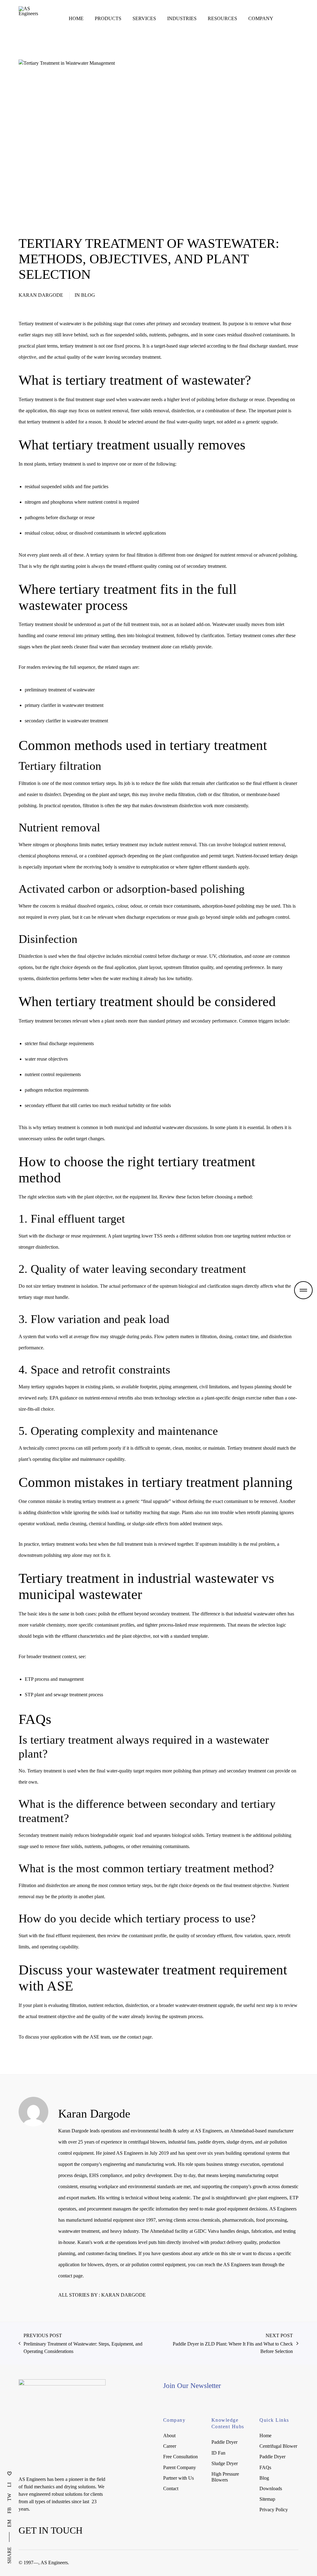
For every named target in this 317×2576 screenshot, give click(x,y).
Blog (88, 295)
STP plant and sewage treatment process (64, 1695)
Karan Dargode (41, 295)
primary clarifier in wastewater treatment (64, 705)
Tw (9, 2497)
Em (9, 2523)
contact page (139, 2037)
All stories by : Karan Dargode (102, 2295)
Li (9, 2485)
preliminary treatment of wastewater (60, 690)
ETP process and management (54, 1679)
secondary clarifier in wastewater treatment (66, 721)
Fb (9, 2510)
